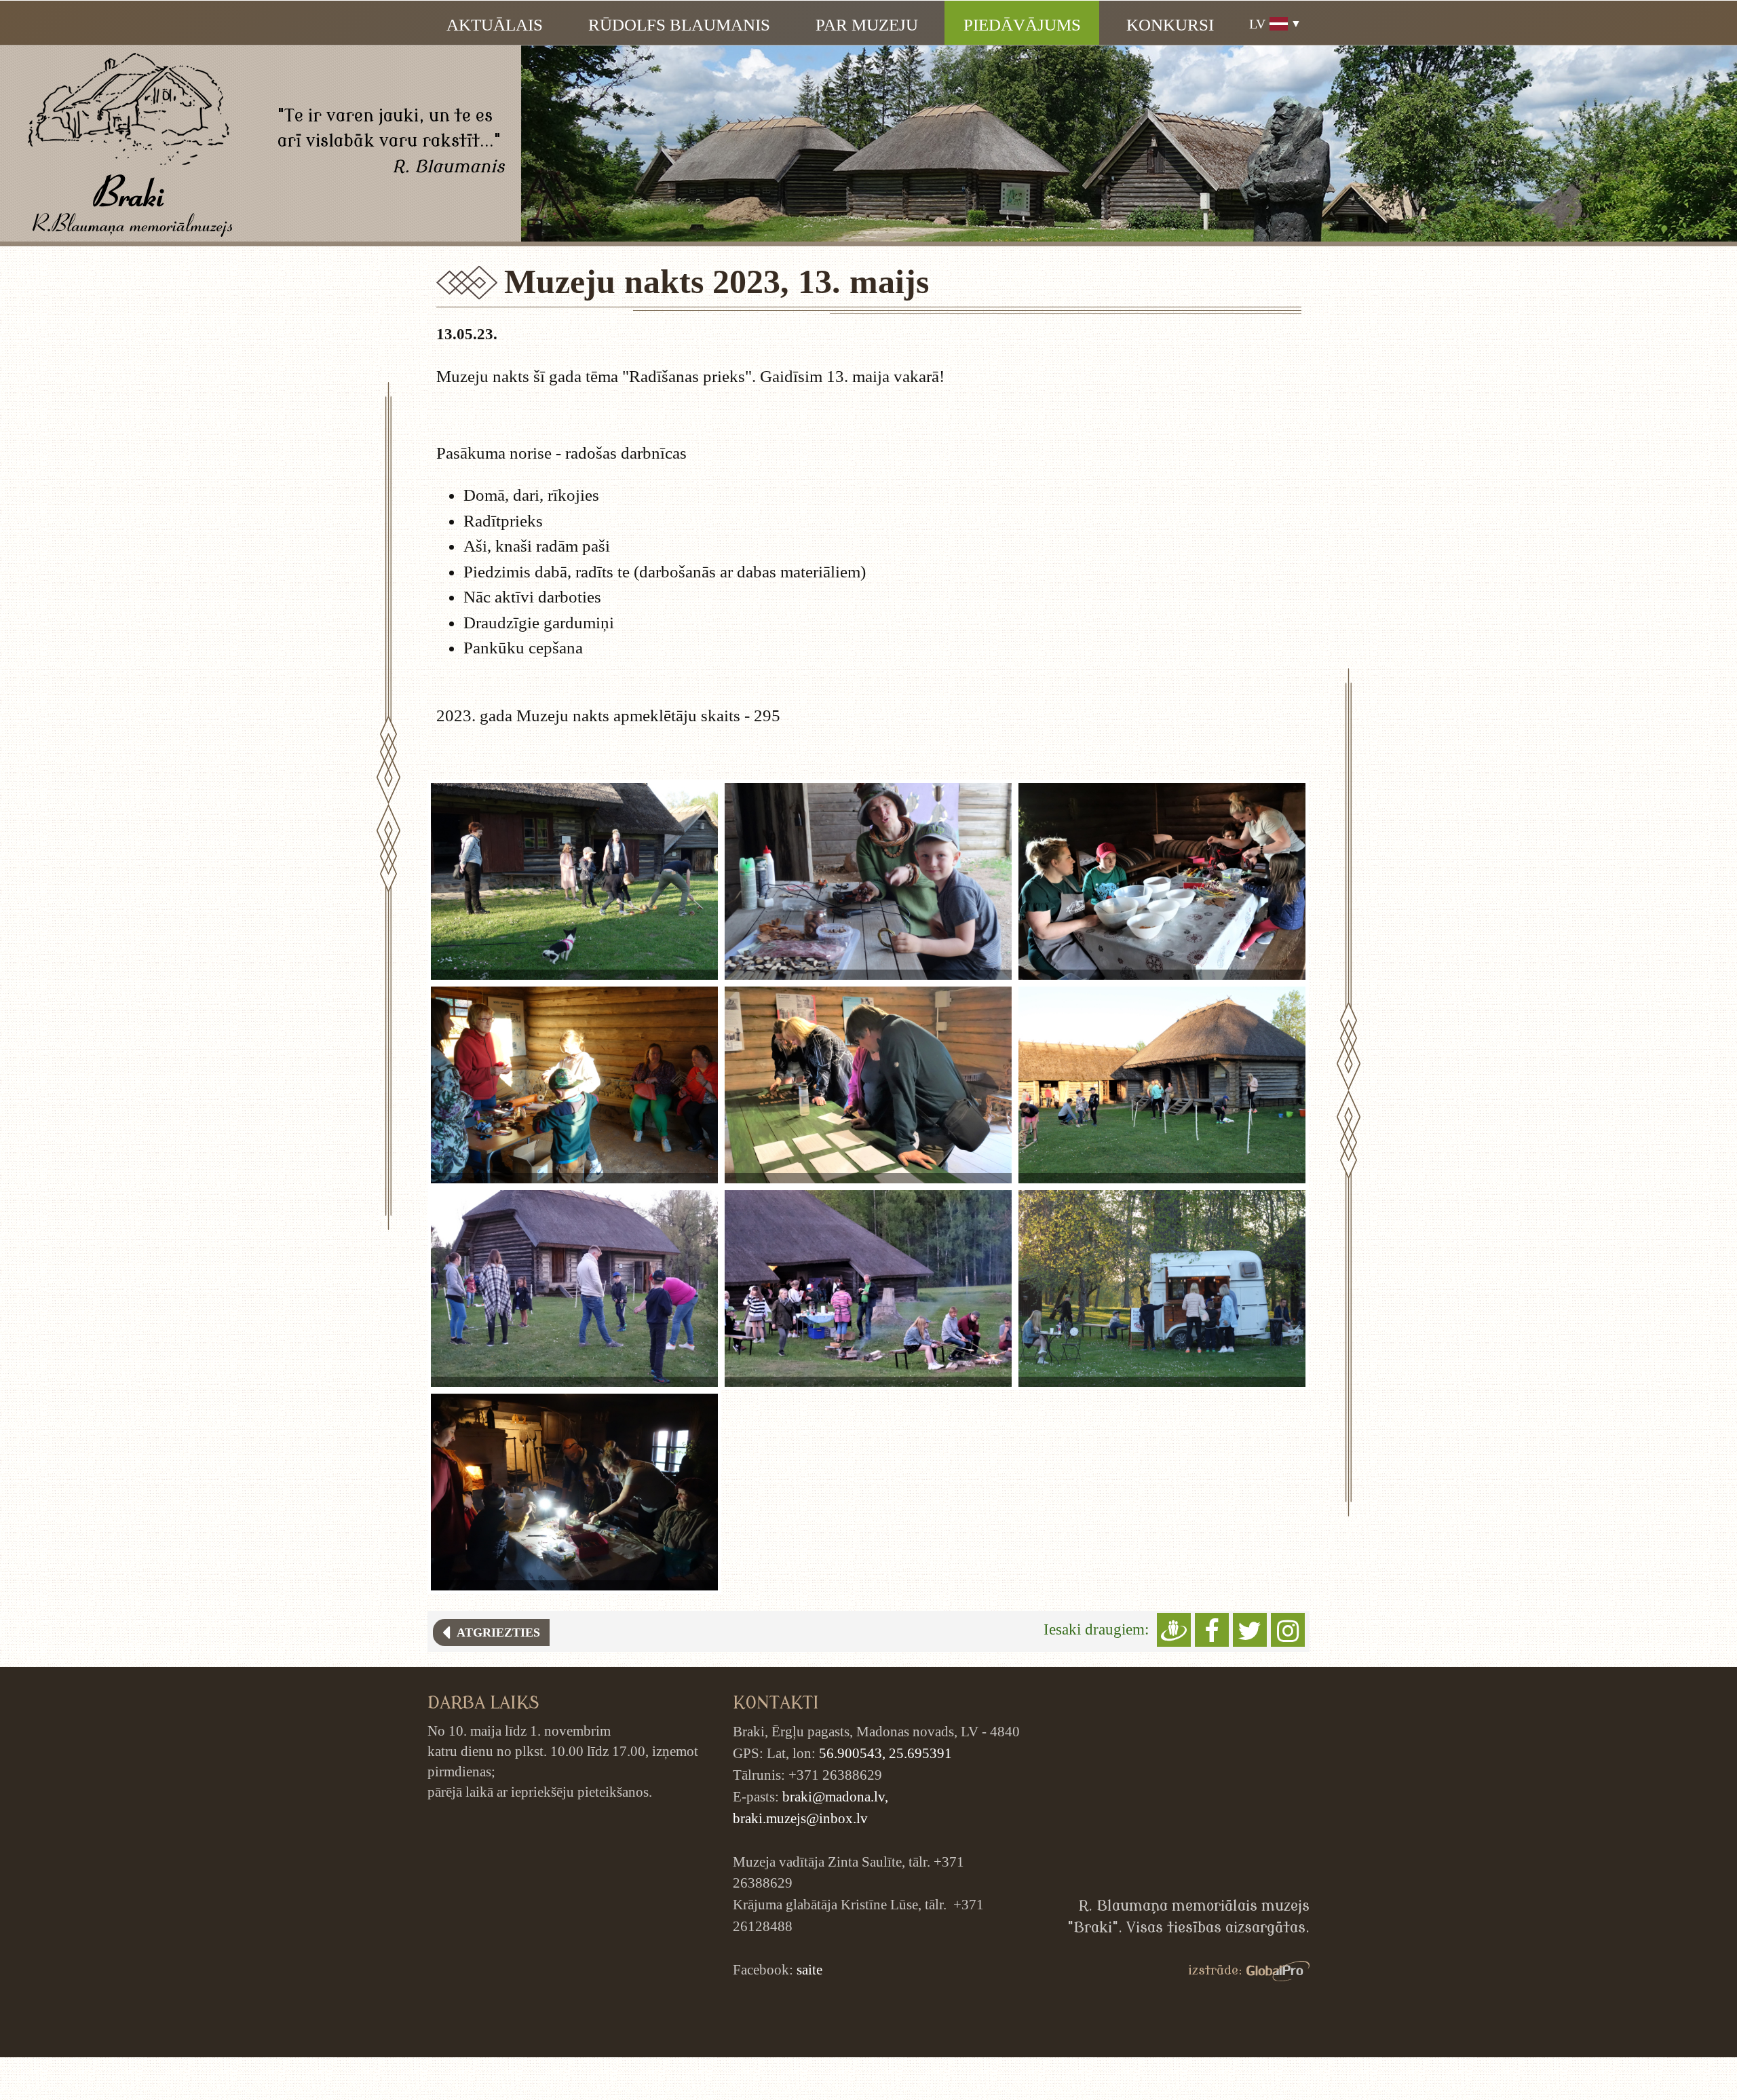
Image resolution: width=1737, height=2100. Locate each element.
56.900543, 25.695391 (885, 1753)
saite (809, 1970)
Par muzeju (867, 25)
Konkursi (1170, 25)
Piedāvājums (1022, 25)
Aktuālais (495, 25)
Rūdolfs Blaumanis (679, 25)
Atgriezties (495, 1633)
